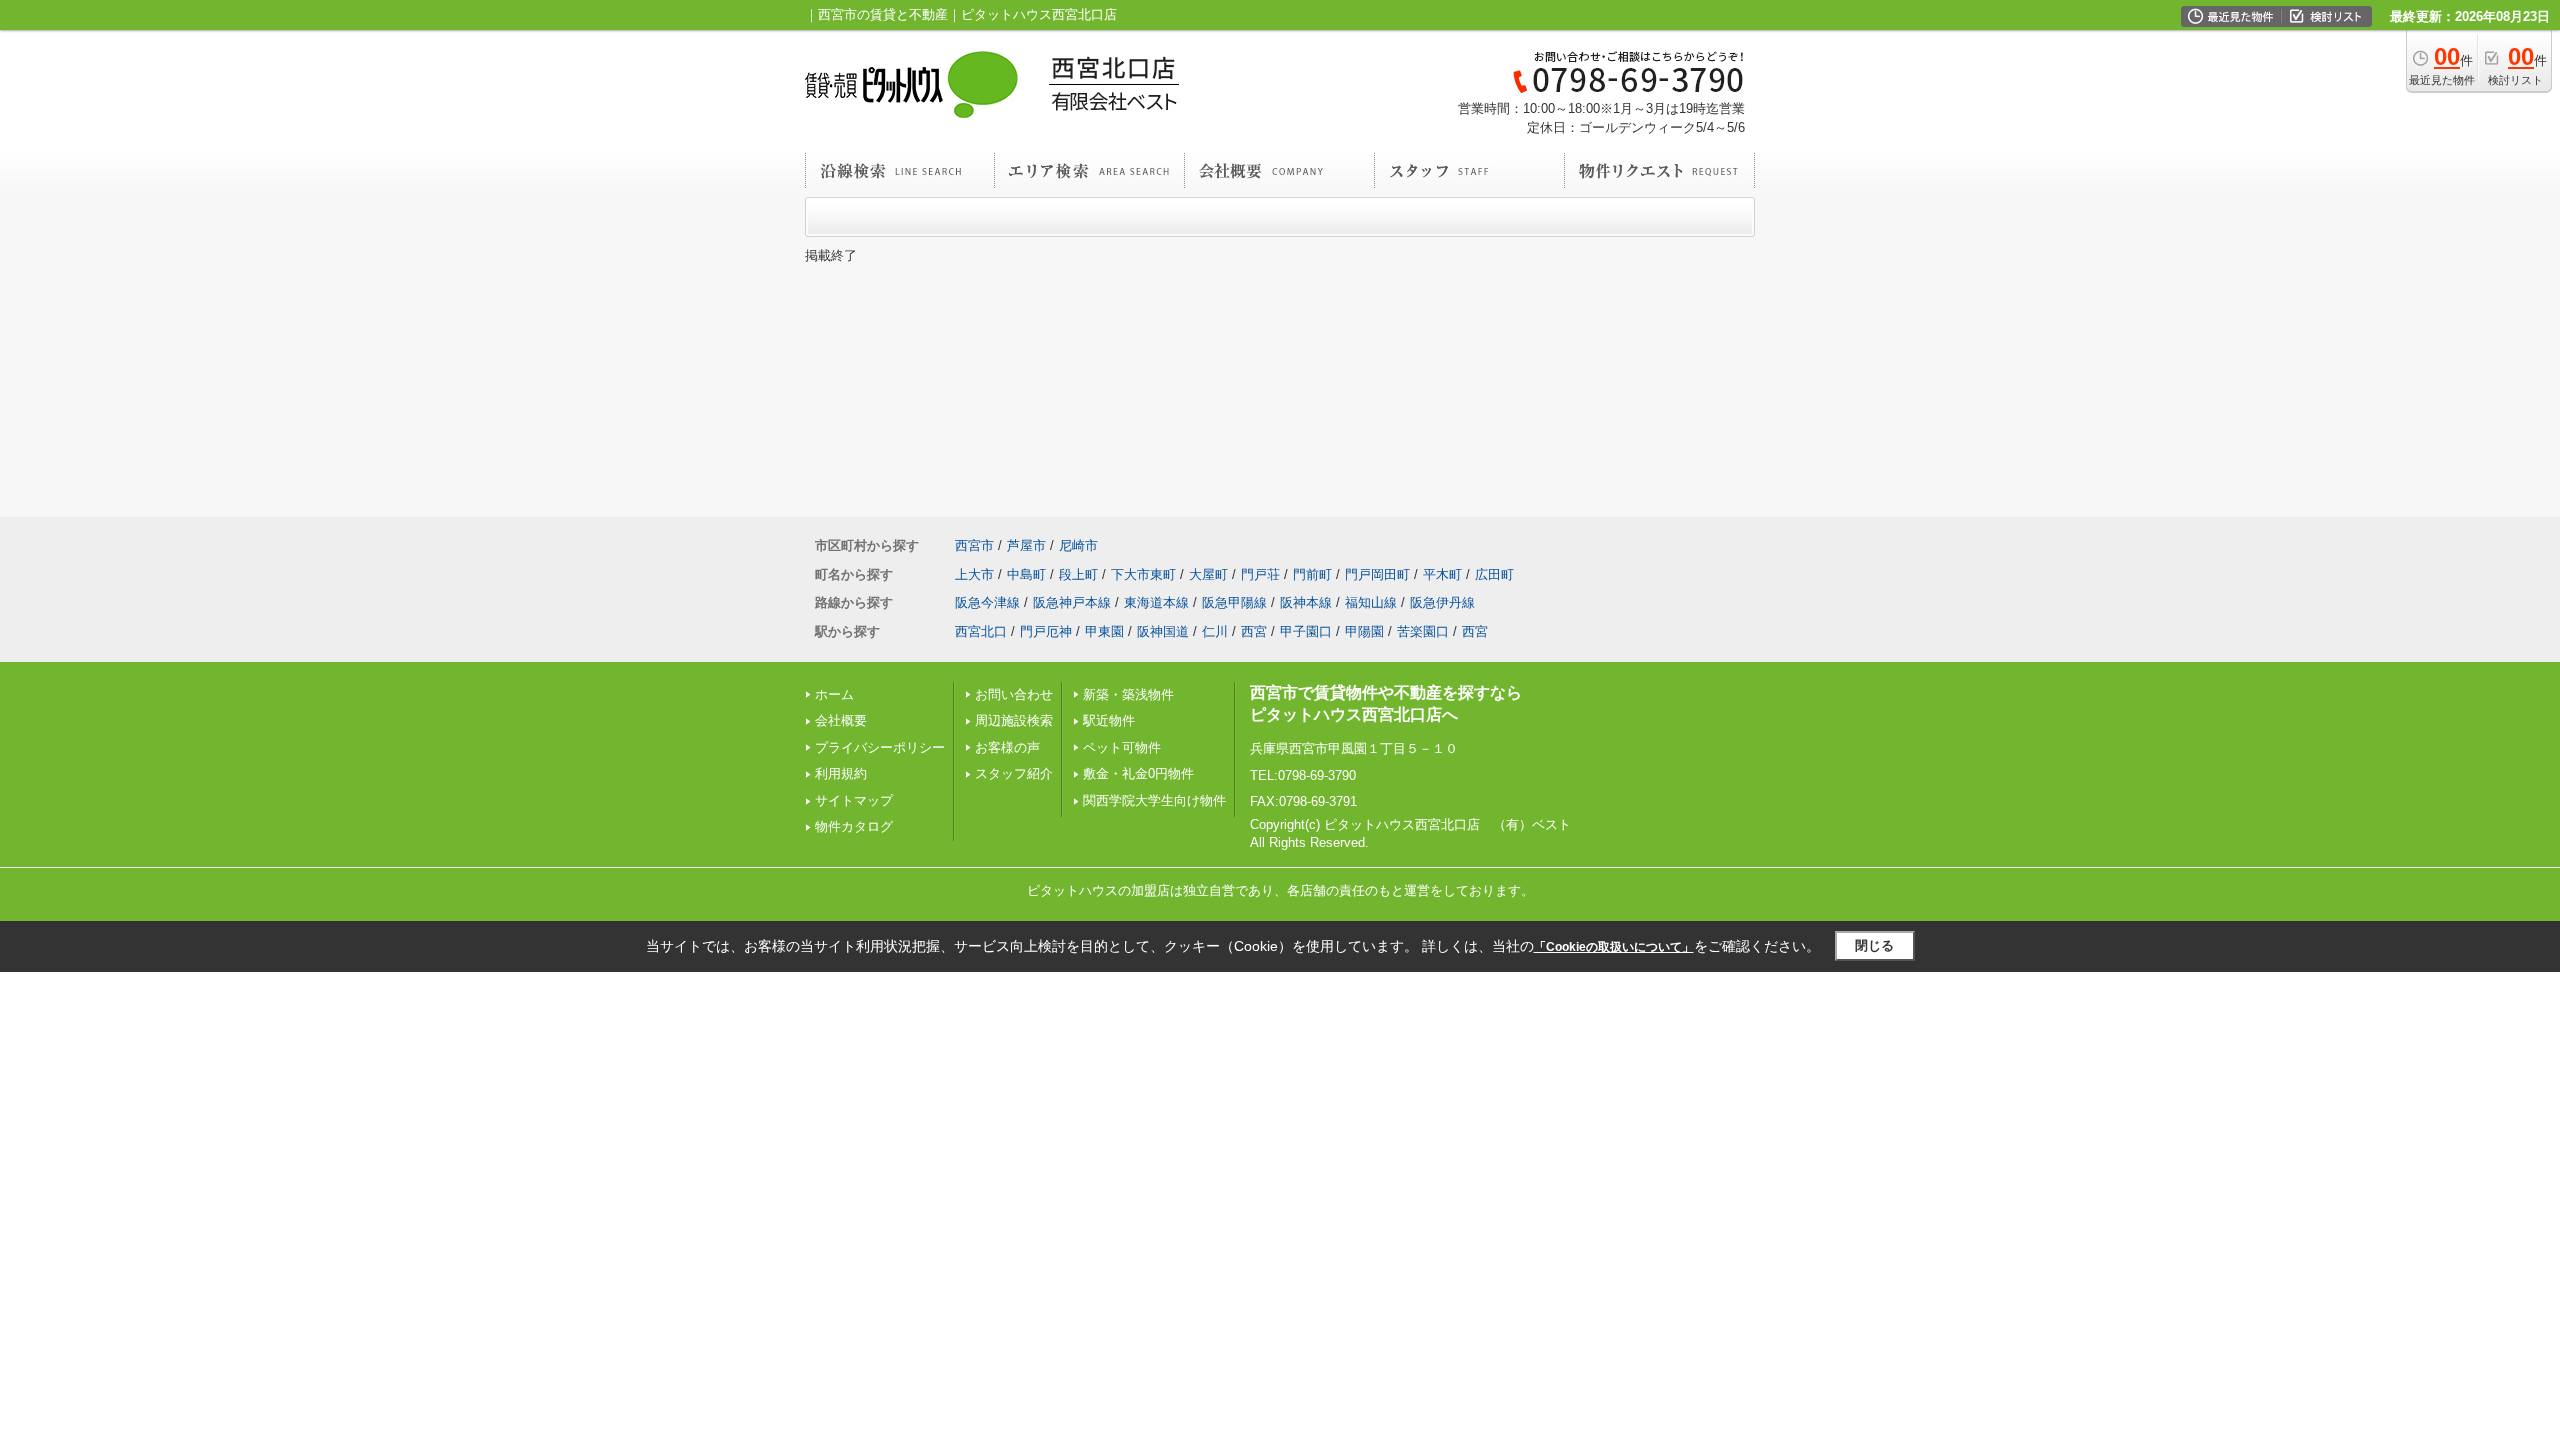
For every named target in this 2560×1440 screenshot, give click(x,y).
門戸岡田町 (1377, 574)
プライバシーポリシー (880, 747)
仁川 (1215, 631)
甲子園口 (1306, 631)
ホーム (834, 694)
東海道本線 (1156, 602)
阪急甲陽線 (1234, 602)
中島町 (1026, 574)
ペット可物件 (1122, 747)
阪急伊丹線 (1442, 602)
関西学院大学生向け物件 (1154, 800)
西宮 (1254, 631)
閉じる (1874, 945)
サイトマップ (854, 800)
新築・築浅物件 (1128, 694)
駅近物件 (1109, 720)
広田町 (1494, 574)
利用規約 (841, 773)
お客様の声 (1007, 747)
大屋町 (1208, 574)
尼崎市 (1078, 545)
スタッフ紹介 (1014, 773)
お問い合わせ (1014, 694)
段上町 (1078, 574)
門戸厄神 (1046, 631)
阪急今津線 (987, 602)
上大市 (974, 574)
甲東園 (1104, 631)
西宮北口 (981, 631)
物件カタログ (854, 826)
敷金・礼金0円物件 (1138, 773)
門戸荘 (1260, 574)
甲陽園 (1364, 631)
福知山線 (1371, 602)
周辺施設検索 (1014, 720)
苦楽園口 (1423, 631)
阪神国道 (1163, 631)
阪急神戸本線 (1072, 602)
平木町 (1442, 574)
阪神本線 (1306, 602)
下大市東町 (1143, 574)
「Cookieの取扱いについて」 (1614, 947)
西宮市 (974, 545)
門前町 (1312, 574)
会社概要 (841, 720)
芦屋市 (1026, 545)
